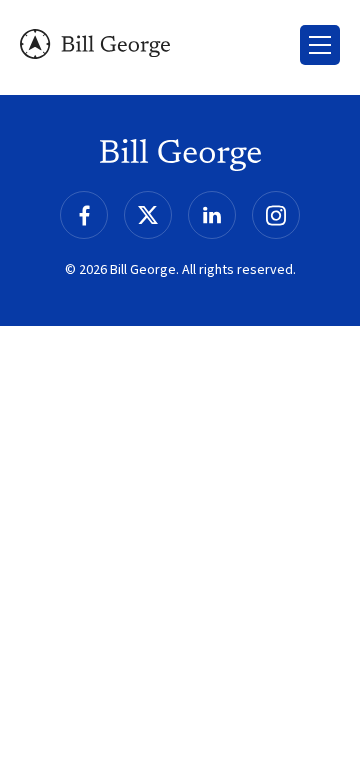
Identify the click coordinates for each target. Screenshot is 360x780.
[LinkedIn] (212, 215)
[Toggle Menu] (320, 45)
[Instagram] (276, 215)
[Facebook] (84, 215)
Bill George (95, 44)
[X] (148, 215)
